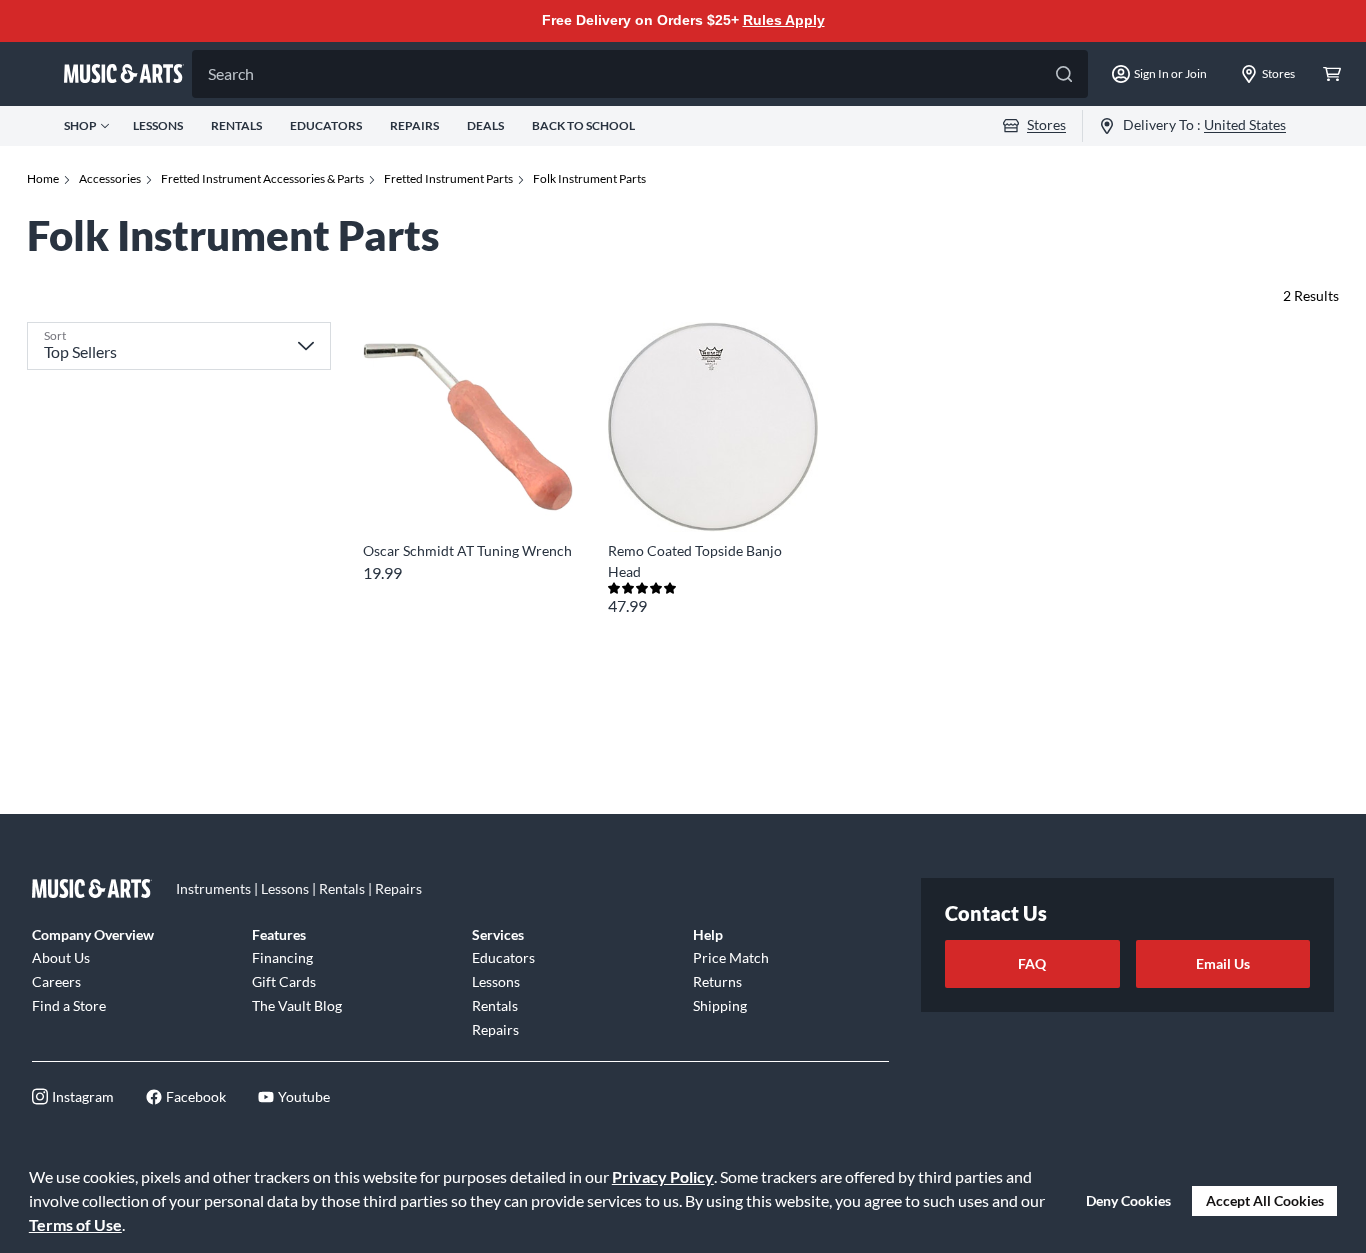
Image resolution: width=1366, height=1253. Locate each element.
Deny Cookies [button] (1128, 1200)
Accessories (110, 178)
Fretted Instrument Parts (448, 178)
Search (231, 73)
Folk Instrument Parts (589, 178)
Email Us (1223, 963)
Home (43, 178)
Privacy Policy (663, 1176)
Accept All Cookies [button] (1265, 1200)
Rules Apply (784, 20)
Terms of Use (75, 1224)
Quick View (467, 495)
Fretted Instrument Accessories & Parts (262, 178)
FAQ (1032, 963)
